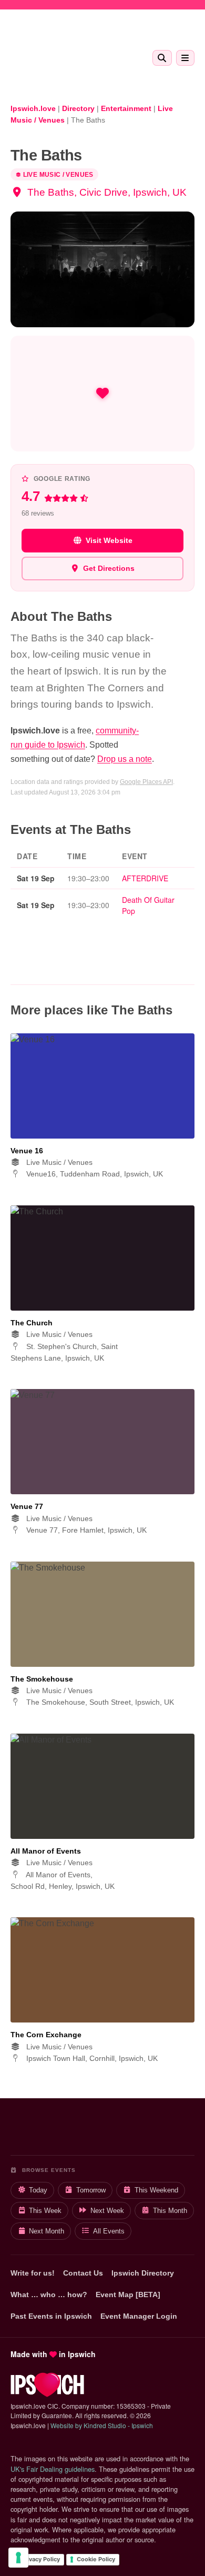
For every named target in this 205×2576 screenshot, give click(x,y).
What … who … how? (49, 2295)
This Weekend (156, 2190)
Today (38, 2190)
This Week (45, 2211)
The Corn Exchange (46, 2035)
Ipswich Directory (143, 2273)
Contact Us (83, 2273)
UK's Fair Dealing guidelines (53, 2469)
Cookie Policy (96, 2559)
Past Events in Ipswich (51, 2316)
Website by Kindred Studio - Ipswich (102, 2425)
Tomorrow (91, 2190)
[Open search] (162, 58)
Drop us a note (125, 759)
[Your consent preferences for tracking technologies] (18, 2558)
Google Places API (146, 782)
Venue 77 (27, 1506)
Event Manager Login (139, 2316)
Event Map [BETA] (128, 2295)
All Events (109, 2231)
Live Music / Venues (58, 175)
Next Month (47, 2231)
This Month (170, 2211)
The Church (32, 1323)
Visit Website (109, 540)
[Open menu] (185, 58)
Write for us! (33, 2273)
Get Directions (109, 568)
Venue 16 (27, 1151)
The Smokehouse (42, 1679)
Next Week (107, 2211)
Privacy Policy (40, 2559)
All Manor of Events (46, 1851)
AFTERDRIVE (145, 878)
